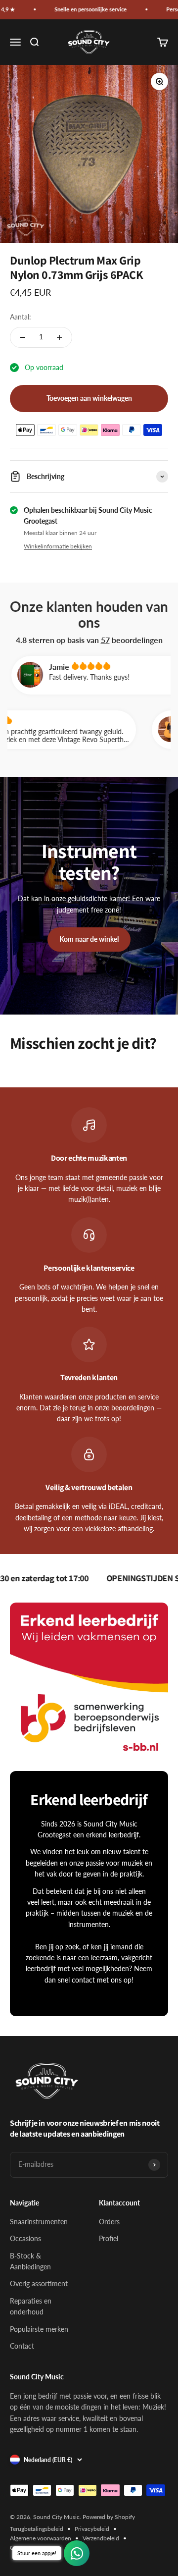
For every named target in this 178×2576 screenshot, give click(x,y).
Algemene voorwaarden (41, 2538)
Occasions (25, 2238)
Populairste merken (39, 2329)
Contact (22, 2346)
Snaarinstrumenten (39, 2222)
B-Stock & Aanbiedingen (30, 2261)
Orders (109, 2222)
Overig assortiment (39, 2283)
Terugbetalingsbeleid (37, 2529)
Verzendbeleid (101, 2538)
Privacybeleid (92, 2529)
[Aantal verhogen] (59, 337)
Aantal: (21, 317)
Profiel (109, 2238)
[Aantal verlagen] (23, 337)
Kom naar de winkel (89, 939)
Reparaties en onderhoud (31, 2306)
